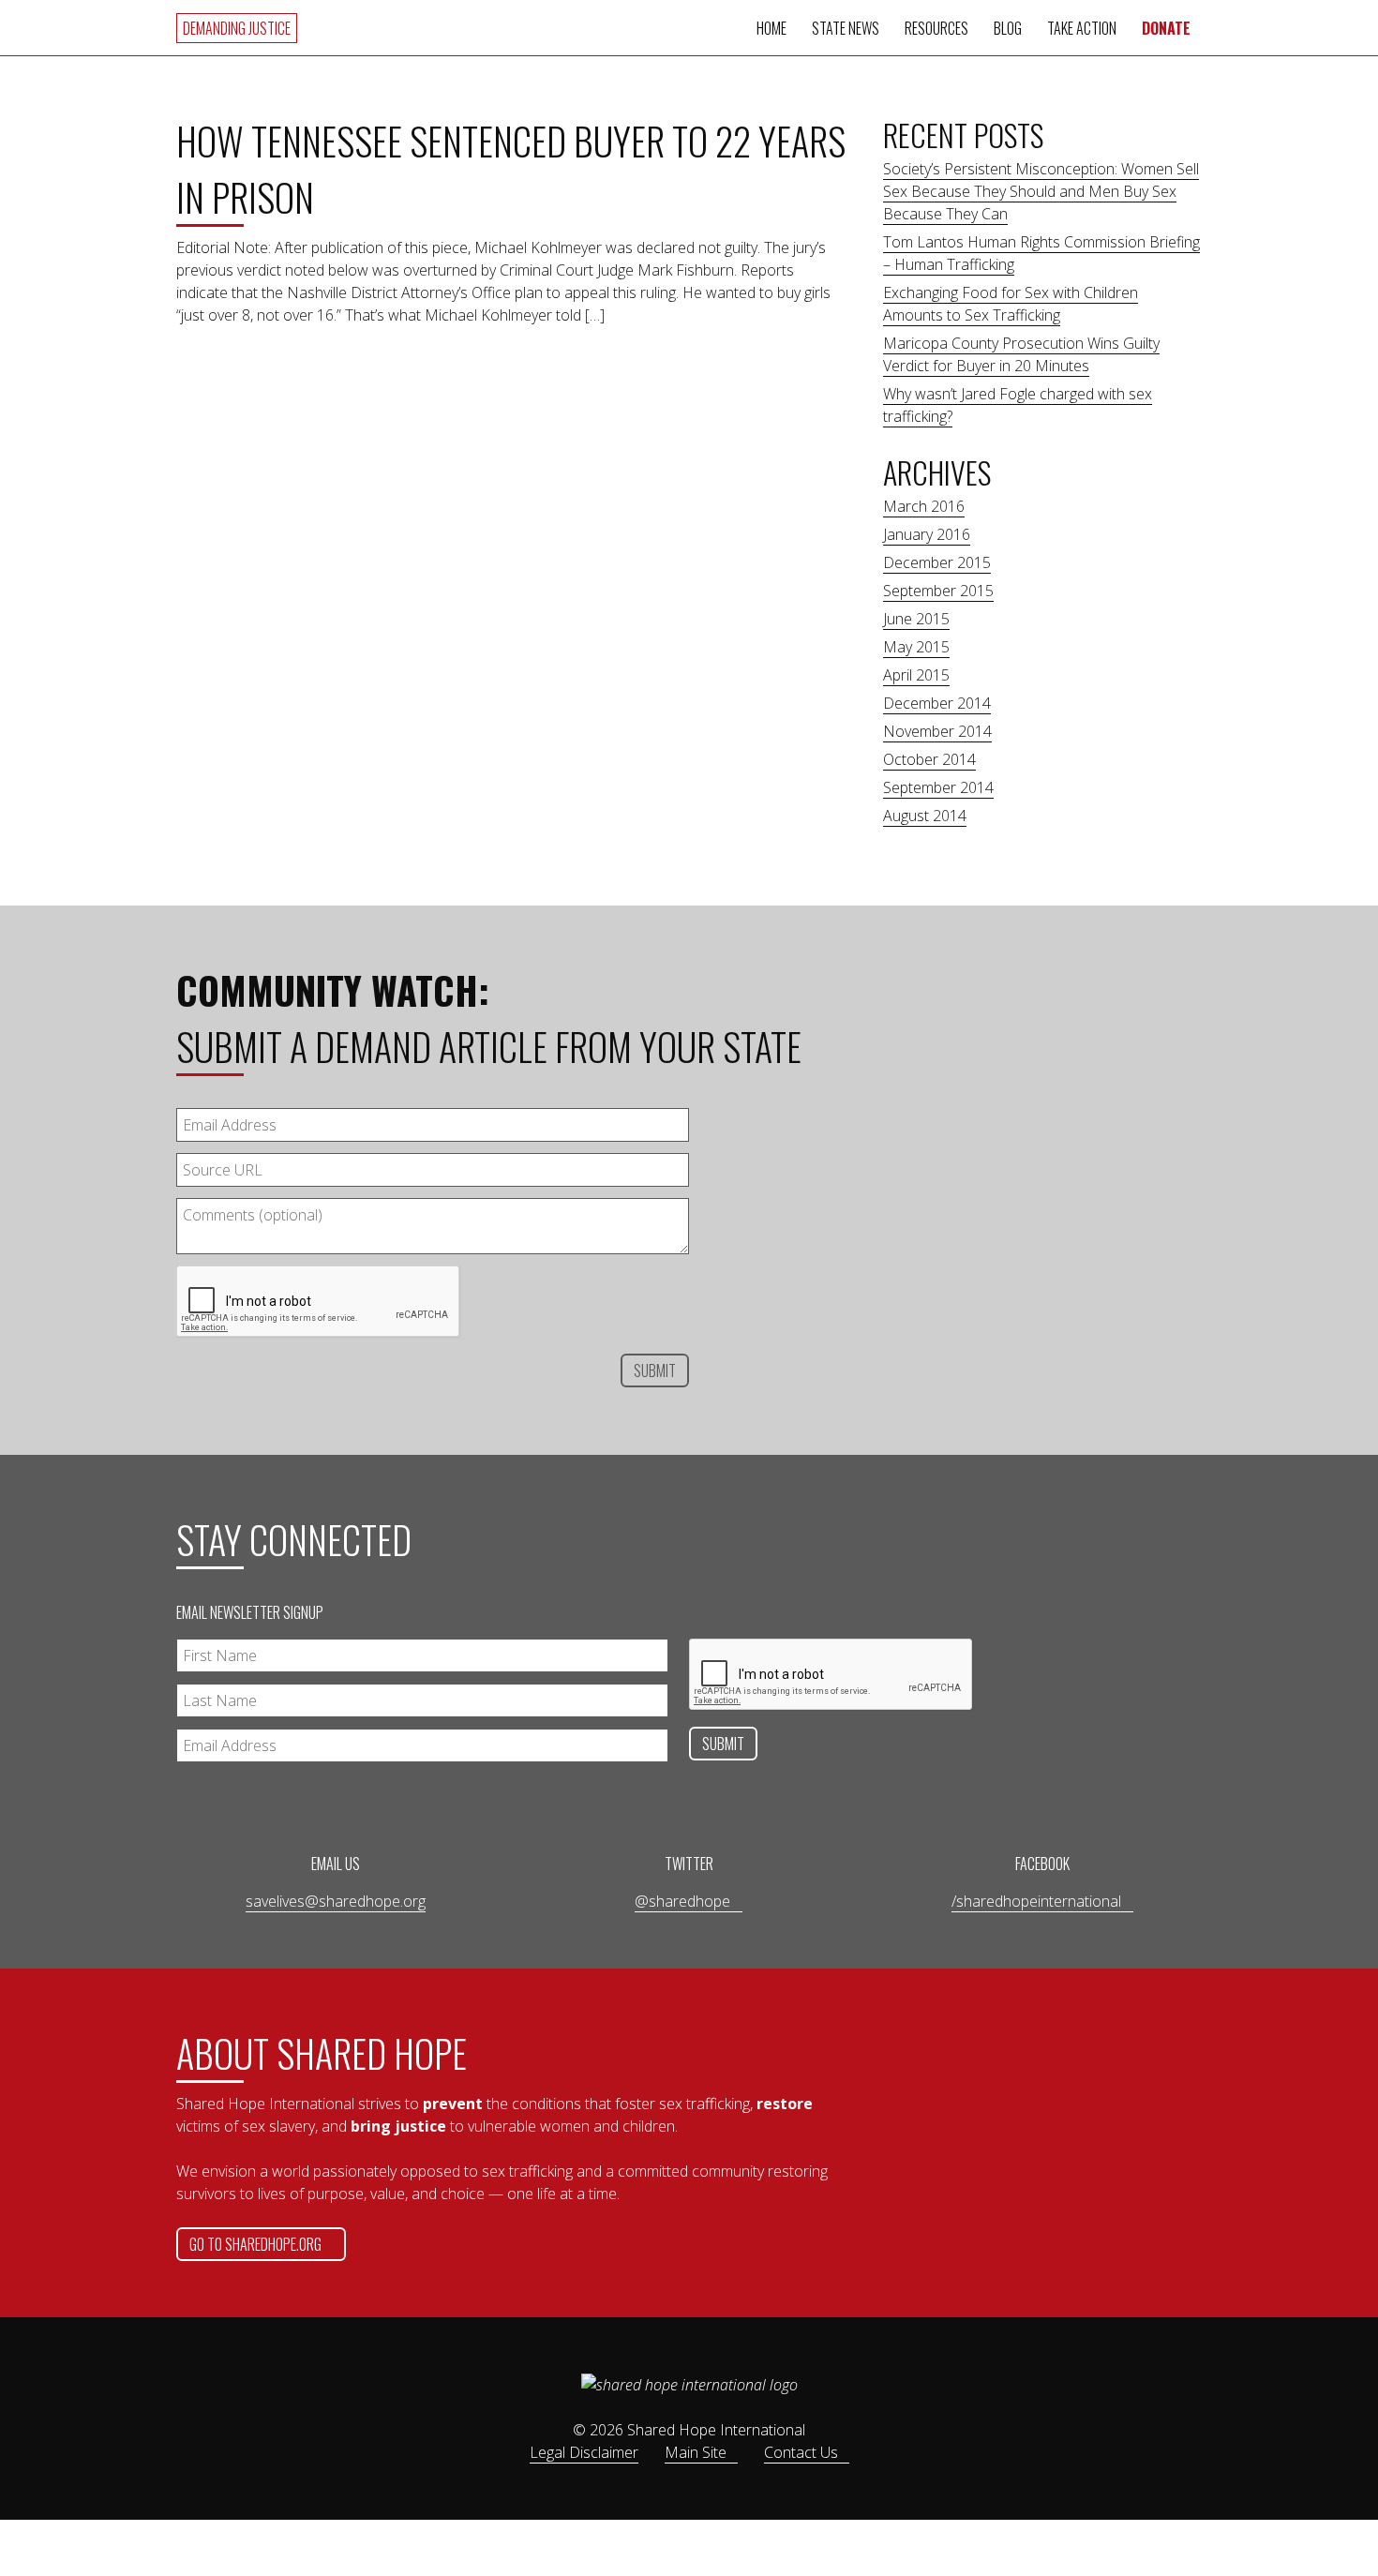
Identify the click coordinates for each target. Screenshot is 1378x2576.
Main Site (696, 2452)
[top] (1253, 1455)
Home (771, 28)
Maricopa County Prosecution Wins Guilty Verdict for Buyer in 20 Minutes (1021, 354)
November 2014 (937, 731)
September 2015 (938, 591)
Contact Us (801, 2452)
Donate (1166, 28)
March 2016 (924, 506)
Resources (936, 28)
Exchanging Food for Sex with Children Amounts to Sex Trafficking (1011, 304)
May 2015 (916, 647)
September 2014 (938, 787)
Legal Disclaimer (584, 2452)
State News (846, 28)
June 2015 (916, 619)
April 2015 (916, 675)
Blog (1008, 28)
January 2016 (927, 534)
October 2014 (929, 759)
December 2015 (937, 562)
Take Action (1082, 28)
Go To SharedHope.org (255, 2244)
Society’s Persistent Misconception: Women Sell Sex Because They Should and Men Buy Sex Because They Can (1041, 191)
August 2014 (925, 816)
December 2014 (937, 703)
